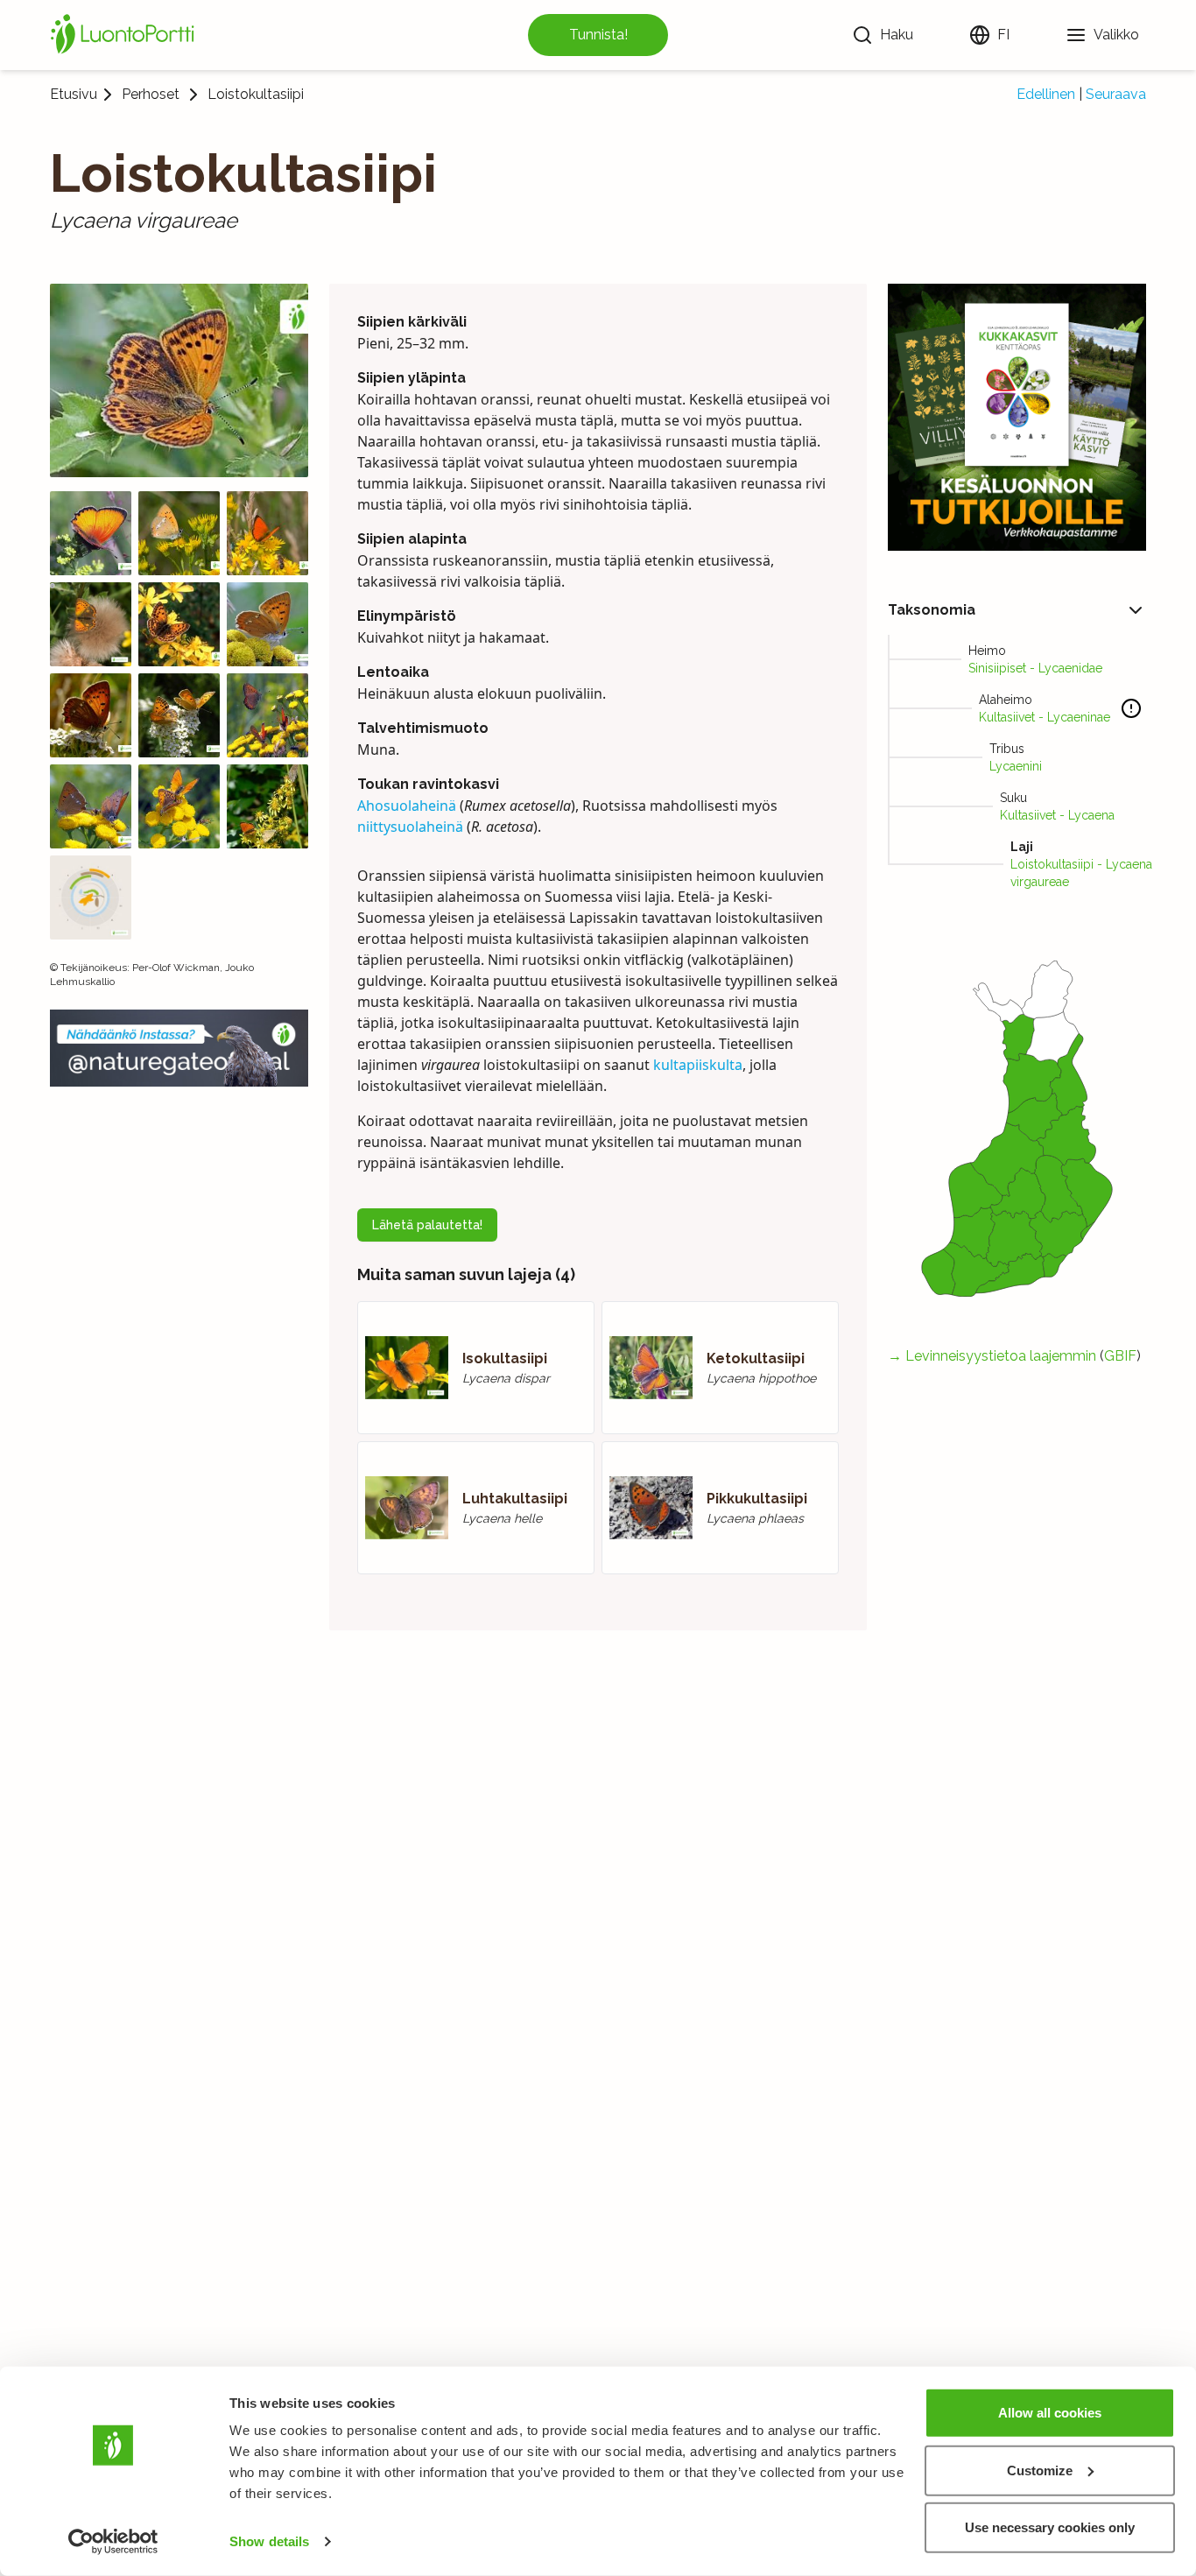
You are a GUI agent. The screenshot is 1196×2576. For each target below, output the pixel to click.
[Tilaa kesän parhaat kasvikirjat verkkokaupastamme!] (1017, 417)
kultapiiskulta (698, 1065)
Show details (269, 2541)
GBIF (1120, 1356)
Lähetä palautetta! (427, 1225)
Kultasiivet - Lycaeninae (1045, 717)
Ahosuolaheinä (407, 806)
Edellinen (1046, 94)
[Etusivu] (125, 35)
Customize (1040, 2470)
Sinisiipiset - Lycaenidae (1035, 668)
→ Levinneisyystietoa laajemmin (992, 1356)
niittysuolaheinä (410, 827)
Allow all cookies (1050, 2413)
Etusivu (74, 94)
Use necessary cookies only (1050, 2527)
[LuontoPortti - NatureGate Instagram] (179, 1048)
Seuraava (1116, 94)
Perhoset (151, 95)
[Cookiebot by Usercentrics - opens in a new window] (113, 2542)
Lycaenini (1016, 766)
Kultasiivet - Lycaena (1057, 815)
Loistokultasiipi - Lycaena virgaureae (1081, 873)
